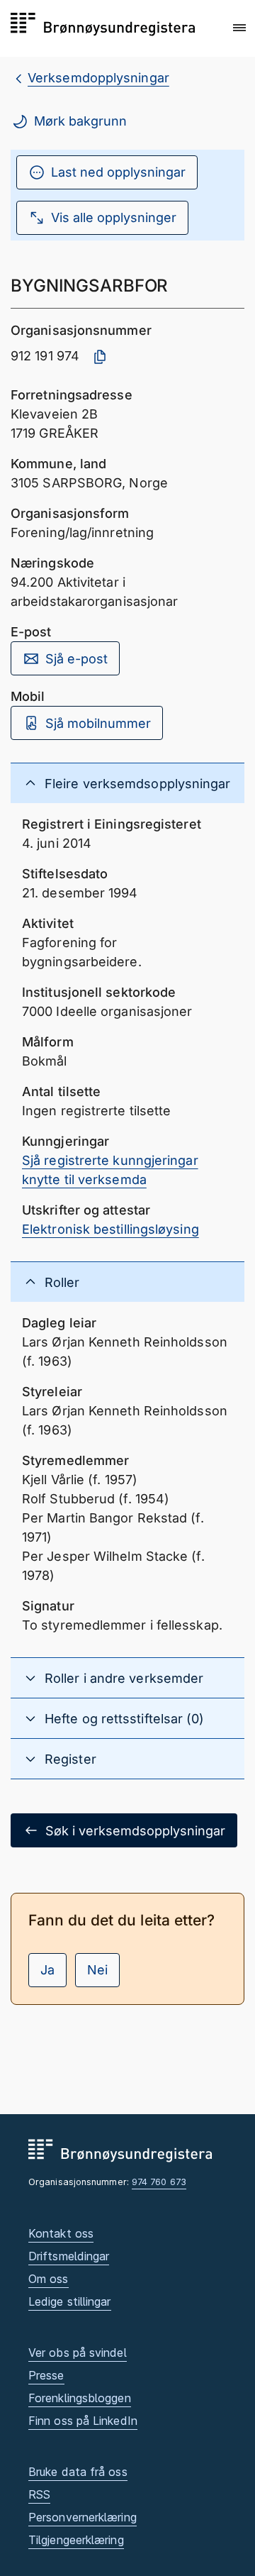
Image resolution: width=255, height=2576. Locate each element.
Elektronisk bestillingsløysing (110, 1229)
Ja (47, 1970)
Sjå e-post (76, 659)
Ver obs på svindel (78, 2353)
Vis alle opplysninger (114, 217)
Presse (46, 2375)
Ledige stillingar (70, 2301)
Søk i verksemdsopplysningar (135, 1831)
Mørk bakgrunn (80, 121)
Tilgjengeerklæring (76, 2540)
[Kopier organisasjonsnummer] (100, 357)
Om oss (49, 2279)
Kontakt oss (61, 2233)
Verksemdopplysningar (98, 78)
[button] (239, 28)
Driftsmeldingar (69, 2256)
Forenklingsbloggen (80, 2398)
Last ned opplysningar (118, 172)
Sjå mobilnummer (98, 723)
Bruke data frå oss (78, 2472)
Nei (97, 1970)
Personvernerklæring (83, 2517)
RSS (39, 2494)
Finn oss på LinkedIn (83, 2421)
